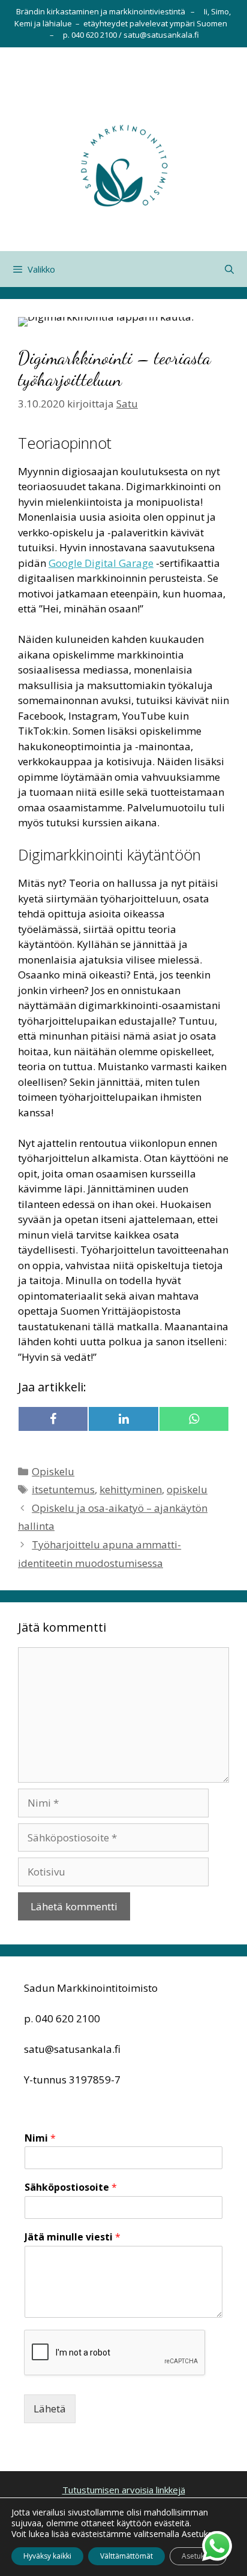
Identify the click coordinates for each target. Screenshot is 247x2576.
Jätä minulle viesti (73, 2237)
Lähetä (50, 2409)
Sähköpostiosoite (71, 2187)
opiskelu (187, 1489)
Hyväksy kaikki (47, 2556)
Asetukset (198, 2556)
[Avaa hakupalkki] (229, 269)
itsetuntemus (63, 1489)
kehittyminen (131, 1489)
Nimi (40, 2138)
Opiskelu (53, 1471)
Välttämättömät (126, 2556)
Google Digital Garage (101, 563)
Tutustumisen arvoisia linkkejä (124, 2490)
